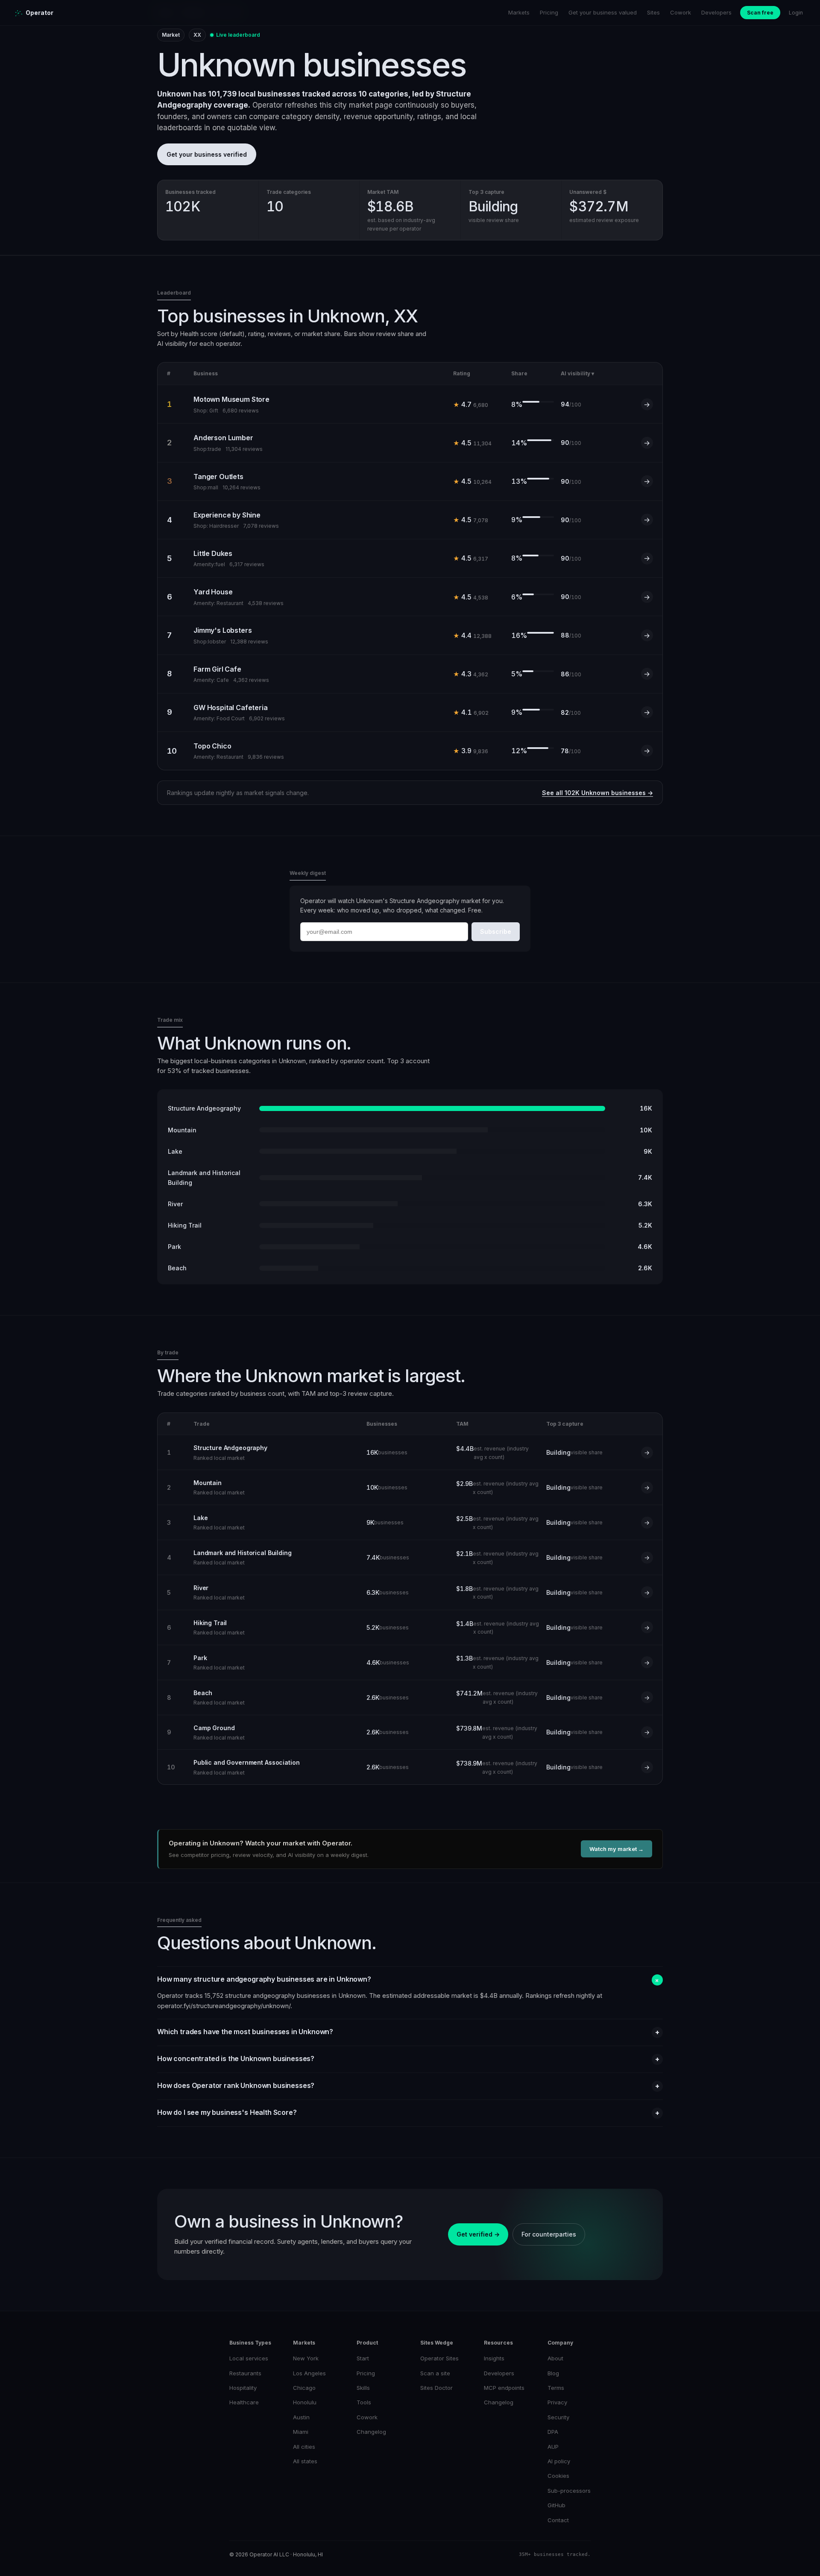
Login (796, 13)
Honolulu (305, 2402)
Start (363, 2358)
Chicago (304, 2388)
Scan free (760, 13)
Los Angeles (309, 2373)
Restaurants (245, 2373)
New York (306, 2358)
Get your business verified (207, 154)
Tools (364, 2402)
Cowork (681, 12)
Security (558, 2417)
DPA (553, 2432)
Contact (558, 2520)
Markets (519, 12)
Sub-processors (569, 2491)
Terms (556, 2388)
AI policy (559, 2461)
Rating (462, 373)
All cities (304, 2447)
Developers (716, 12)
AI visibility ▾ (577, 373)
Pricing (549, 12)
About (555, 2358)
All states (305, 2461)
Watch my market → (616, 1849)
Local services (249, 2358)
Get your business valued (603, 12)
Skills (363, 2388)
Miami (301, 2432)
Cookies (558, 2476)
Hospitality (243, 2388)
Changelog (371, 2432)
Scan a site (435, 2373)
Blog (553, 2373)
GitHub (556, 2505)
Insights (494, 2358)
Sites (653, 12)
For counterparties (549, 2234)
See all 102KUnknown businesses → (597, 793)
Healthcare (244, 2402)
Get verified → (478, 2234)
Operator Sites (439, 2358)
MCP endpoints (504, 2388)
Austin (301, 2417)
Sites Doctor (436, 2388)
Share (519, 373)
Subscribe (496, 931)
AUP (553, 2447)
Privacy (557, 2402)
